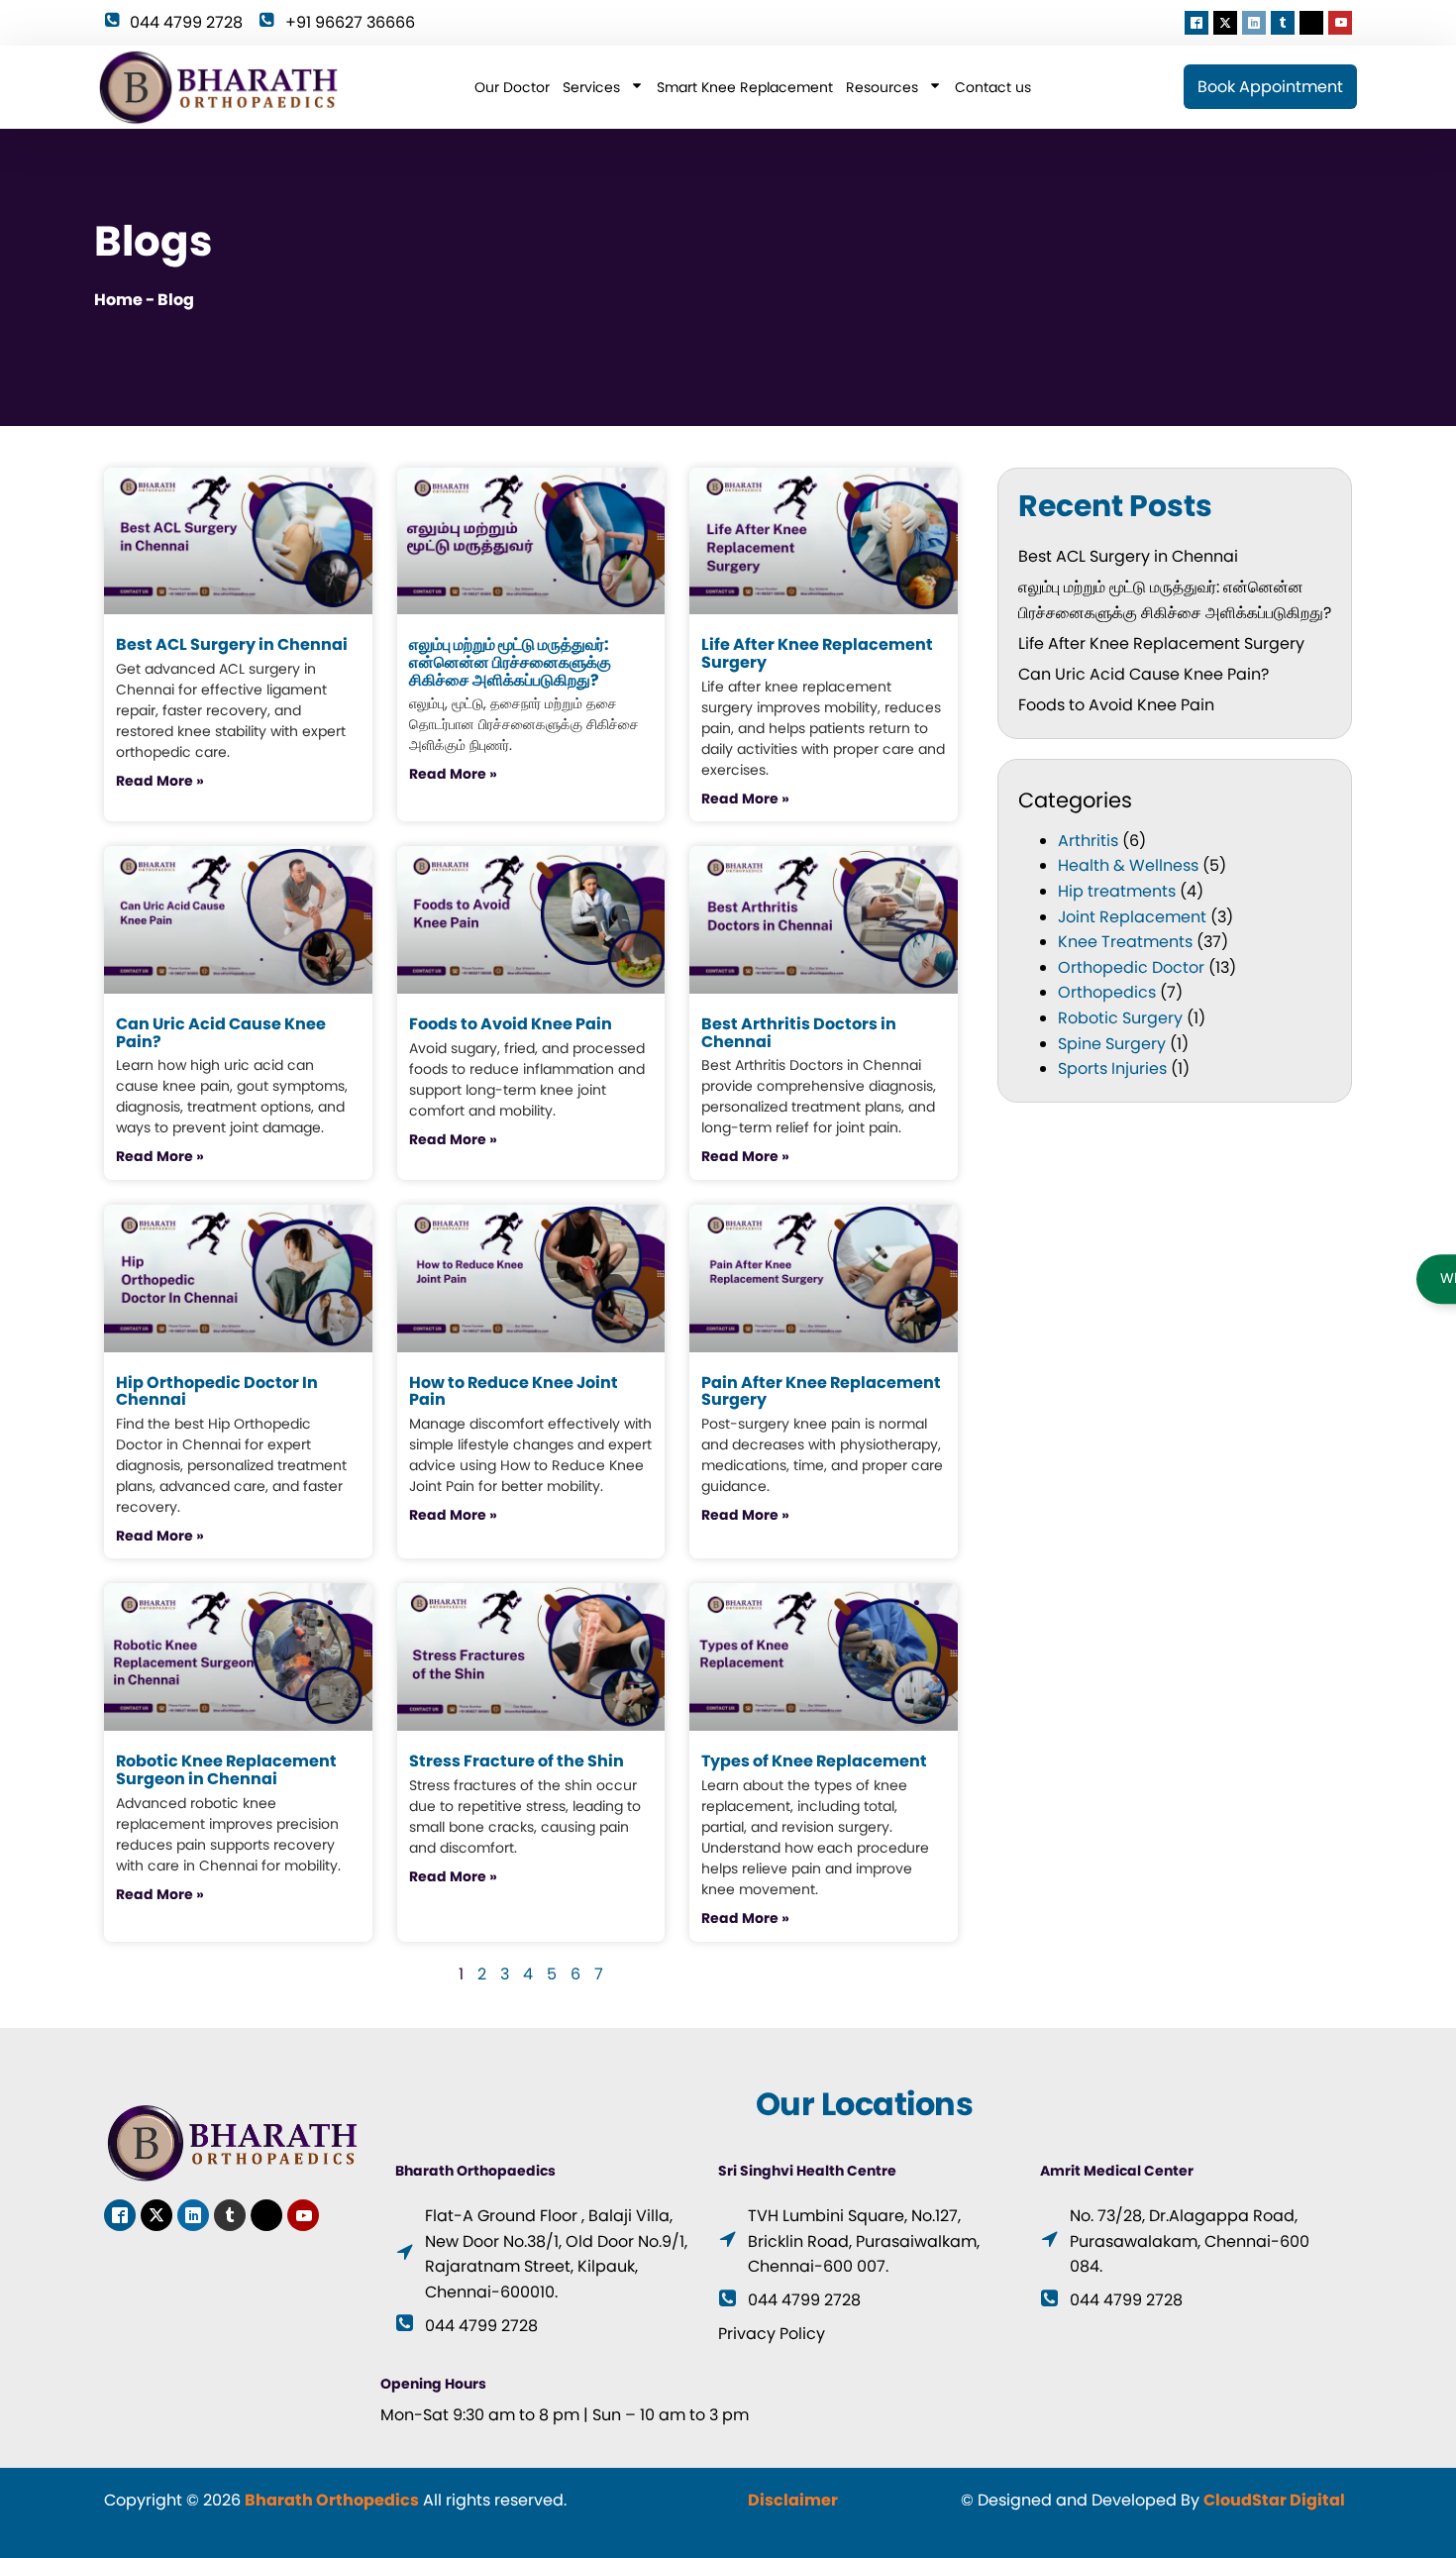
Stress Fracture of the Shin (517, 1761)
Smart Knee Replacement (745, 87)
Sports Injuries (1112, 1068)
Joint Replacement (1132, 917)
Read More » (160, 781)
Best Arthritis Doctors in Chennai (799, 1033)
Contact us (993, 87)
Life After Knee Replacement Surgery (1161, 643)
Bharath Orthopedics (332, 2500)
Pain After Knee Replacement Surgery (821, 1391)
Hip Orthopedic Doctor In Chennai (217, 1391)
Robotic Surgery (1120, 1018)
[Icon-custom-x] (1225, 23)
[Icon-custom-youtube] (1340, 23)
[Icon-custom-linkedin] (1254, 23)
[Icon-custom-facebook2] (1196, 23)
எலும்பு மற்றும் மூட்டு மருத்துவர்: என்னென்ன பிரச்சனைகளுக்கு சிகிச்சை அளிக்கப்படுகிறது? (510, 662)
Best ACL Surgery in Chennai (1128, 556)
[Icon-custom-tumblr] (1283, 23)
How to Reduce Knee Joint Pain (514, 1391)
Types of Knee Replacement (814, 1761)
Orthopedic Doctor (1131, 967)
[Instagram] (1311, 23)
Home (118, 300)
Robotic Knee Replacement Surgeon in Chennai (226, 1770)
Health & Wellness (1128, 865)
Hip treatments (1117, 891)
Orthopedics (1107, 992)
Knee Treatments (1125, 942)
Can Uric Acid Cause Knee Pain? (1144, 674)
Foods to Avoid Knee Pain (1118, 705)
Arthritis (1088, 841)
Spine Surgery (1112, 1044)
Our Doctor (512, 87)
